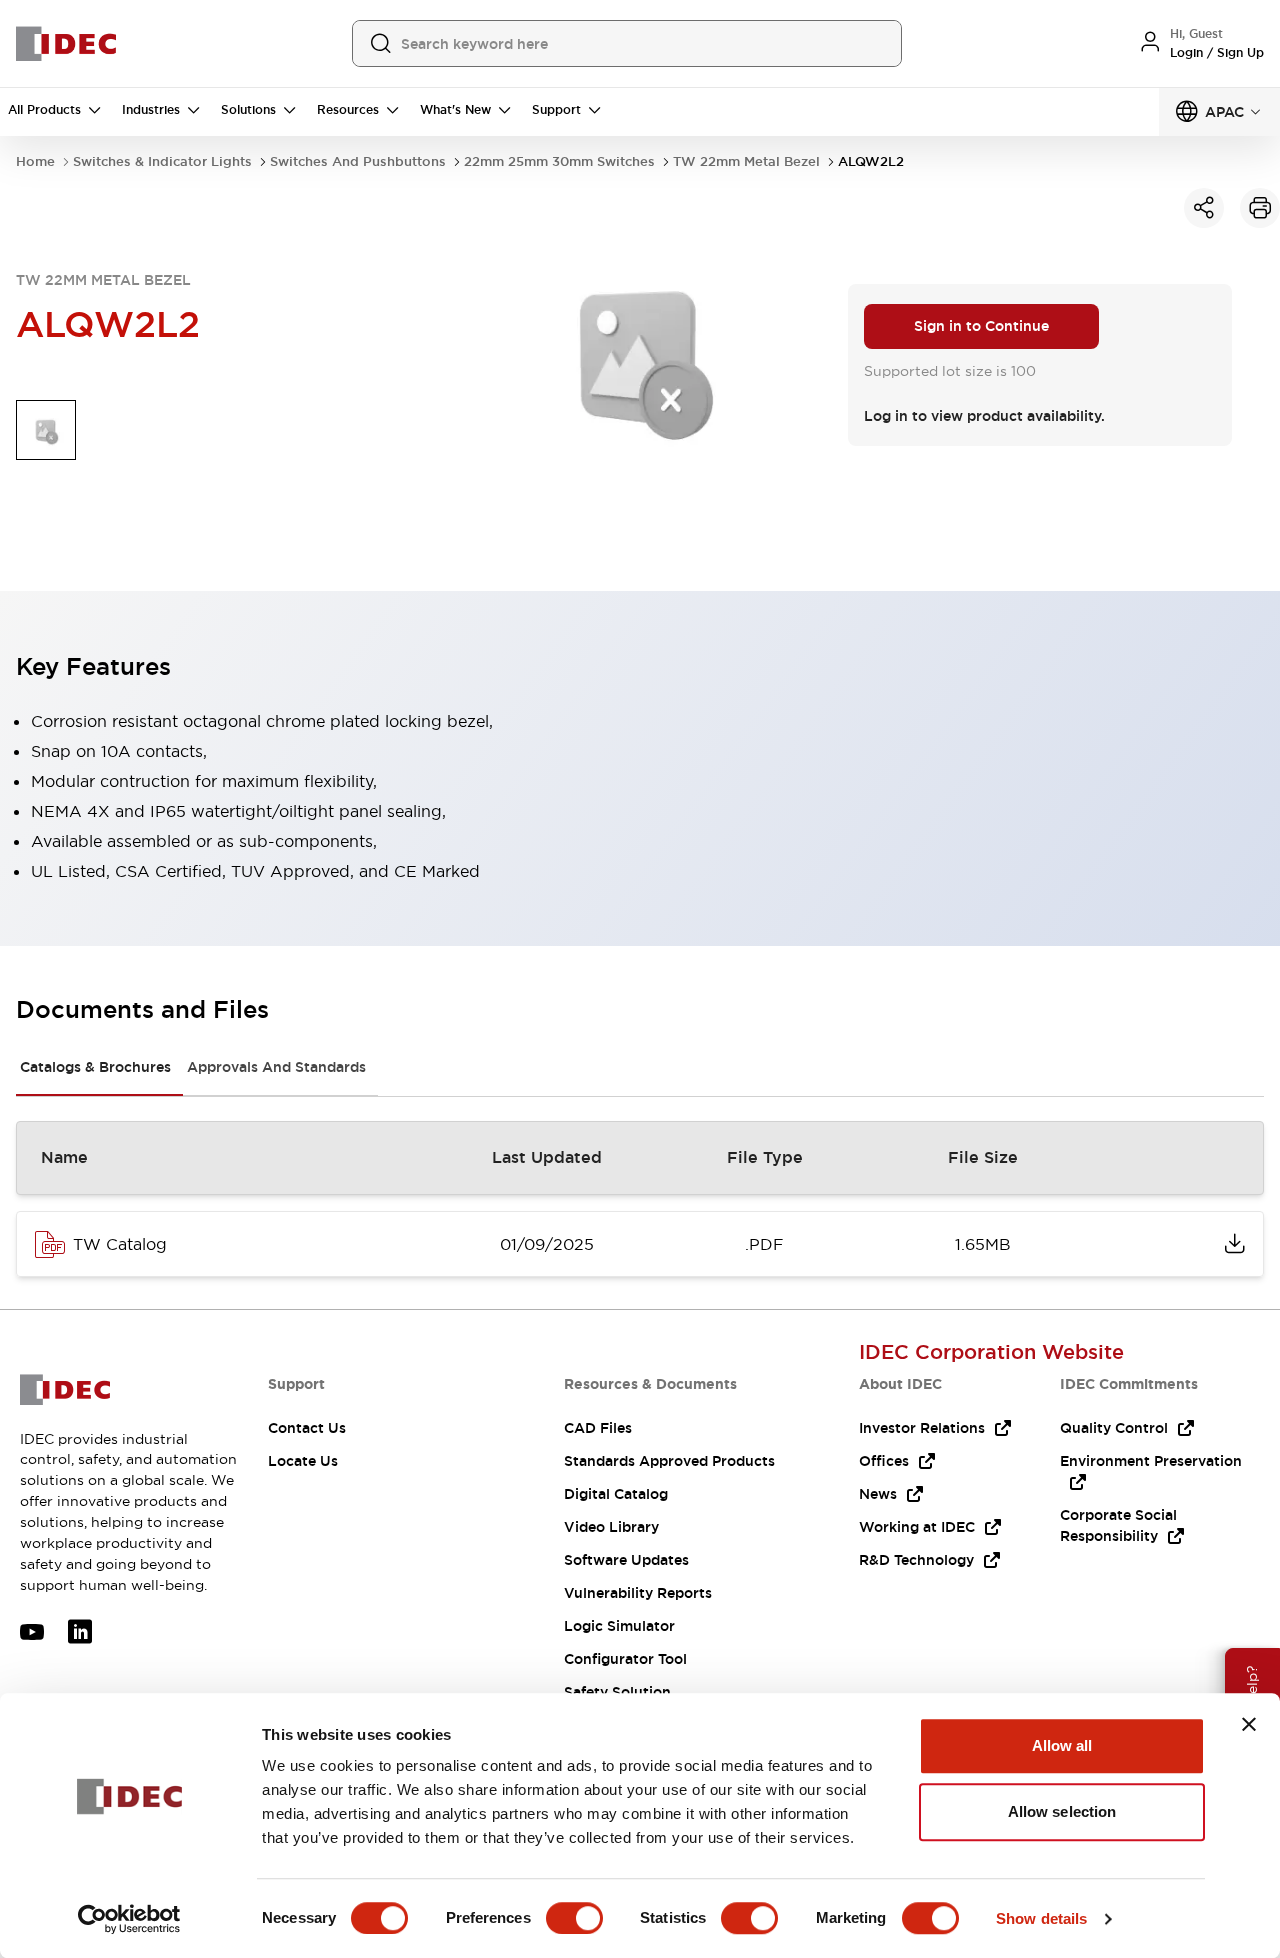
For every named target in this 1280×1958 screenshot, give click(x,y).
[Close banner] (1249, 1724)
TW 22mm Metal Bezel (746, 161)
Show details (1041, 1918)
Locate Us (303, 1461)
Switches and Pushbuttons (358, 161)
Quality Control (1114, 1428)
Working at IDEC (917, 1527)
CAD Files (598, 1428)
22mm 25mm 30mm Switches (559, 161)
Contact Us (307, 1428)
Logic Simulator (619, 1626)
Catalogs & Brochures (95, 1067)
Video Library (611, 1527)
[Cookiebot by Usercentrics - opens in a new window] (129, 1919)
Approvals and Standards (276, 1067)
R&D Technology (916, 1560)
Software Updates (626, 1560)
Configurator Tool (625, 1659)
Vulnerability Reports (638, 1593)
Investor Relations (922, 1428)
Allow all (1062, 1745)
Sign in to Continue (981, 326)
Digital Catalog (616, 1494)
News (878, 1494)
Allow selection (1062, 1811)
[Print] (1260, 208)
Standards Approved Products (669, 1461)
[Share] (1204, 208)
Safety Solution (617, 1692)
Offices (884, 1461)
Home (35, 161)
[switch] (574, 1918)
